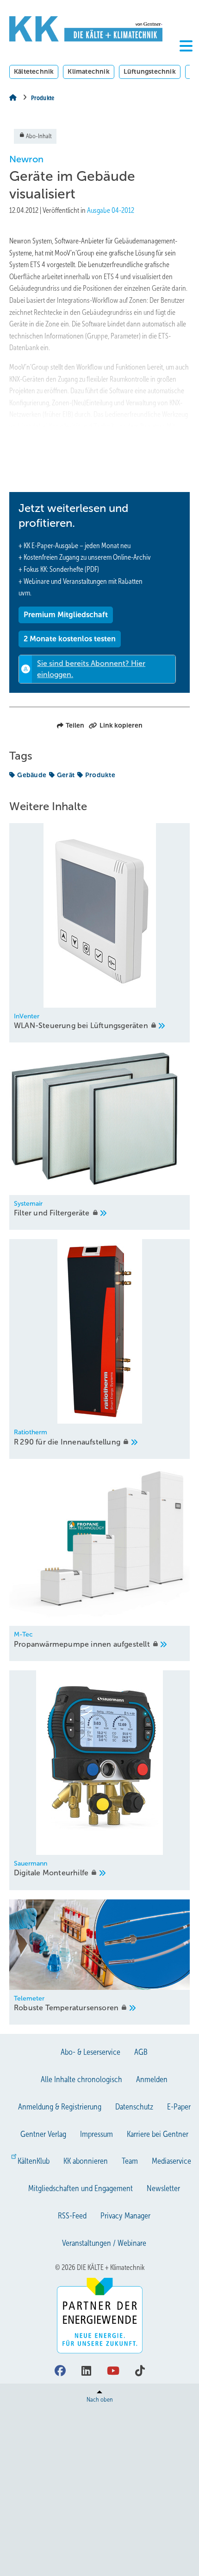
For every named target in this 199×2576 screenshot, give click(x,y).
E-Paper (179, 2107)
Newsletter (163, 2188)
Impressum (96, 2134)
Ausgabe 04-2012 (111, 210)
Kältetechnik (34, 71)
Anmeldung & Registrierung (60, 2107)
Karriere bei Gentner (158, 2134)
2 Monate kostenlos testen (70, 639)
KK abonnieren (86, 2161)
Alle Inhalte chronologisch (81, 2079)
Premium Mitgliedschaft (66, 615)
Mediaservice (171, 2161)
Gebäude (32, 775)
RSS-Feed (72, 2216)
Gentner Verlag (43, 2134)
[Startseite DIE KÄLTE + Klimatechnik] (86, 29)
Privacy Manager (125, 2216)
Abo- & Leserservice (90, 2052)
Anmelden (152, 2079)
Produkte (100, 775)
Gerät (66, 775)
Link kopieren (121, 725)
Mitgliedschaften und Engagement (81, 2188)
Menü (186, 61)
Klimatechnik (88, 71)
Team (130, 2161)
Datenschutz (134, 2107)
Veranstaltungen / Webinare (104, 2243)
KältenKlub (34, 2161)
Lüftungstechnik (150, 71)
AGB (141, 2052)
